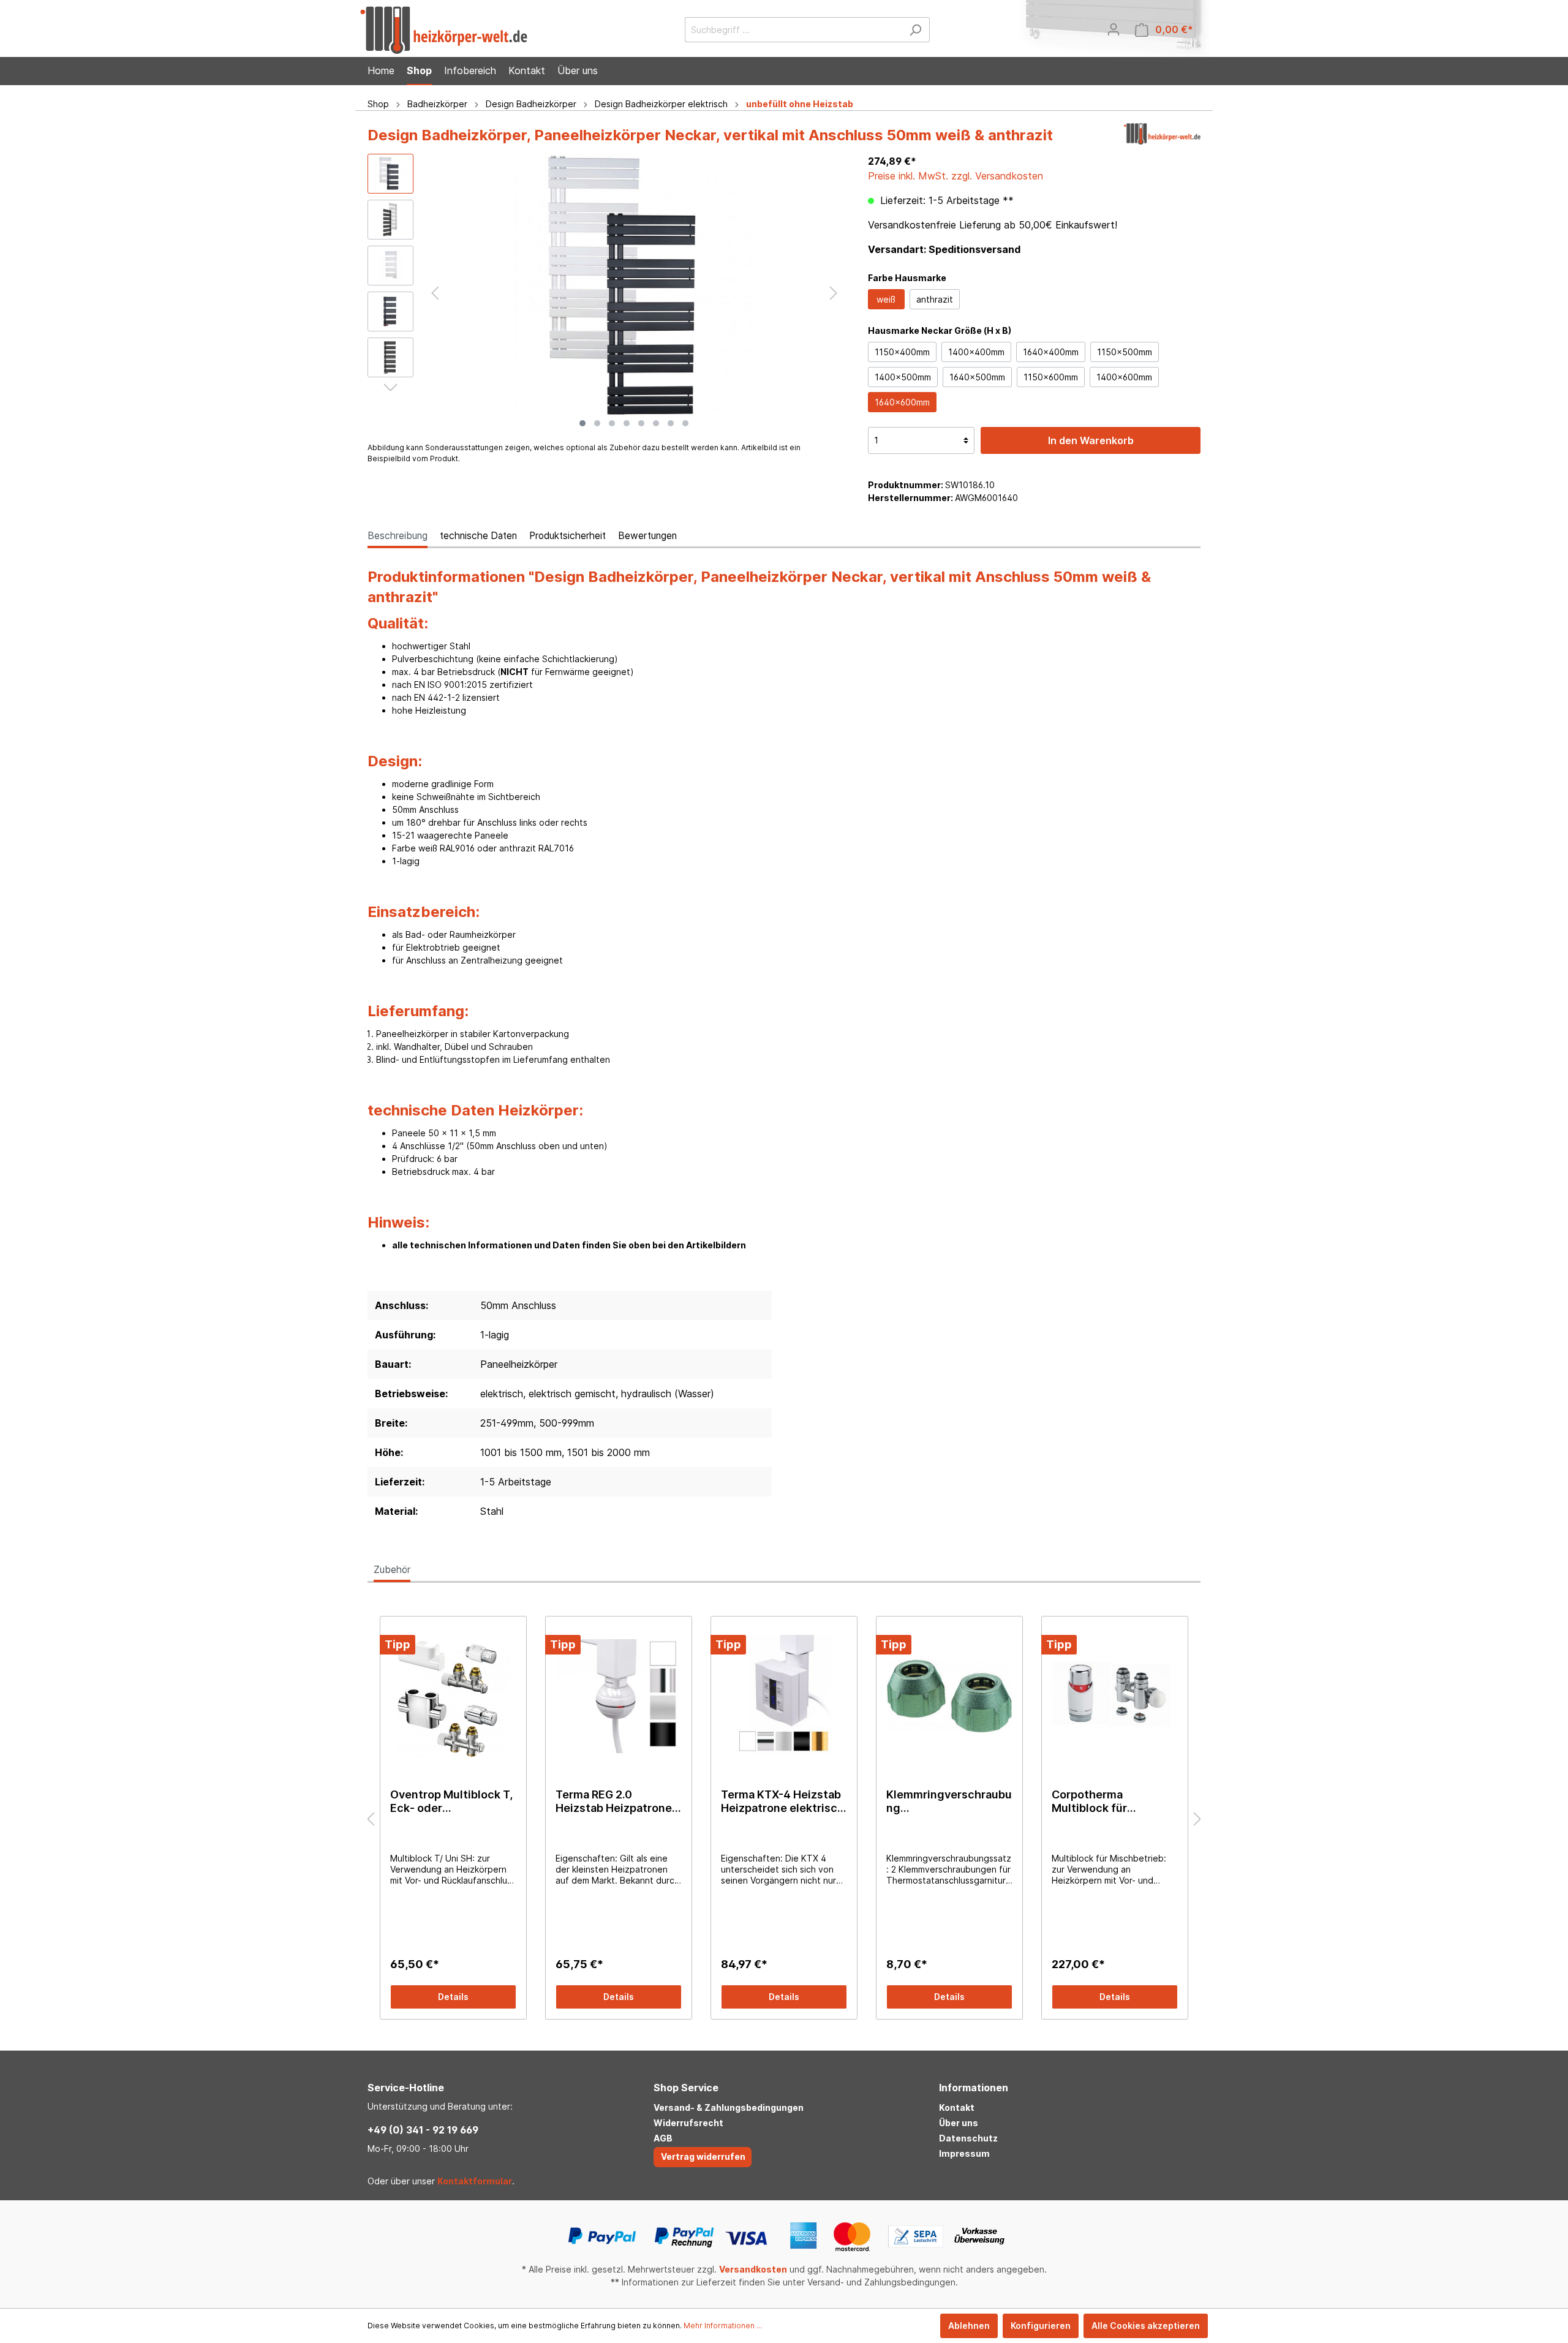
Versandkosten (753, 2269)
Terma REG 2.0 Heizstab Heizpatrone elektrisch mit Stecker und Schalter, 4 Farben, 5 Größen (617, 1802)
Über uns (959, 2123)
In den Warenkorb (1091, 440)
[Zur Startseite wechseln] (444, 30)
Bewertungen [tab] (647, 536)
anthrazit (935, 299)
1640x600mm (902, 402)
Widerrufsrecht (688, 2123)
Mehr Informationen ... (723, 2326)
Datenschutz (968, 2138)
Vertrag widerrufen (703, 2156)
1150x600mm (1051, 377)
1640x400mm (1051, 352)
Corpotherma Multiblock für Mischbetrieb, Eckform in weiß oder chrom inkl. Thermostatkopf (1113, 1802)
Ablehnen (969, 2326)
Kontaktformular (475, 2181)
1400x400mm (976, 352)
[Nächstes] (834, 293)
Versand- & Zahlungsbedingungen (729, 2107)
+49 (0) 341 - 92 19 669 (423, 2130)
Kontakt (957, 2107)
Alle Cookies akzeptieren (1146, 2326)
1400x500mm (903, 377)
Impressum (964, 2153)
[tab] (398, 536)
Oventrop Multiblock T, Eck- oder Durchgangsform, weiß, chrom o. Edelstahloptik (453, 1802)
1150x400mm (902, 352)
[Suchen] (915, 30)
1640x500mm (977, 377)
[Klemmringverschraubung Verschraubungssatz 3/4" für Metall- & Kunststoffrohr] (949, 1696)
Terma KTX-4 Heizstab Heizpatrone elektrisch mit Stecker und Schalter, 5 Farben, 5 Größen (782, 1802)
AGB (663, 2138)
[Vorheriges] (435, 293)
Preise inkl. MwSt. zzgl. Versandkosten (956, 176)
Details (453, 1997)
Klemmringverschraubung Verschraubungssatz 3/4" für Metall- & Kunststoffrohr (949, 1802)
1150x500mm (1125, 352)
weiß (886, 299)
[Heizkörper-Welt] (1162, 138)
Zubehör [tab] (392, 1570)
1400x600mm (1124, 377)
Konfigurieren (1041, 2326)
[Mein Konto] (1114, 29)
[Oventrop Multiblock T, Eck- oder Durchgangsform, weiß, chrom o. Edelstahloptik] (453, 1696)
